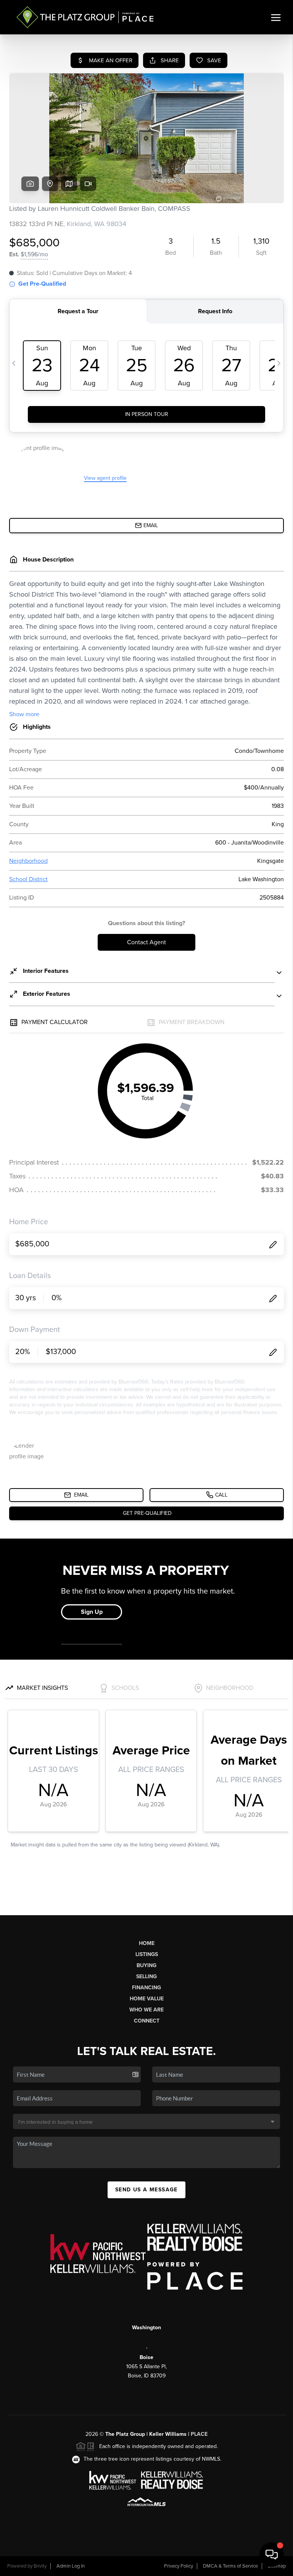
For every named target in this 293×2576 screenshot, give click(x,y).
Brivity (40, 2566)
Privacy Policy (179, 2566)
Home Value (147, 1999)
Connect (147, 2021)
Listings (147, 1954)
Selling (146, 1976)
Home (147, 1943)
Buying (146, 1965)
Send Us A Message (146, 2190)
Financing (146, 1988)
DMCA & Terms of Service (230, 2566)
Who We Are (146, 2010)
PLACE (199, 2434)
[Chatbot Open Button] (272, 2555)
